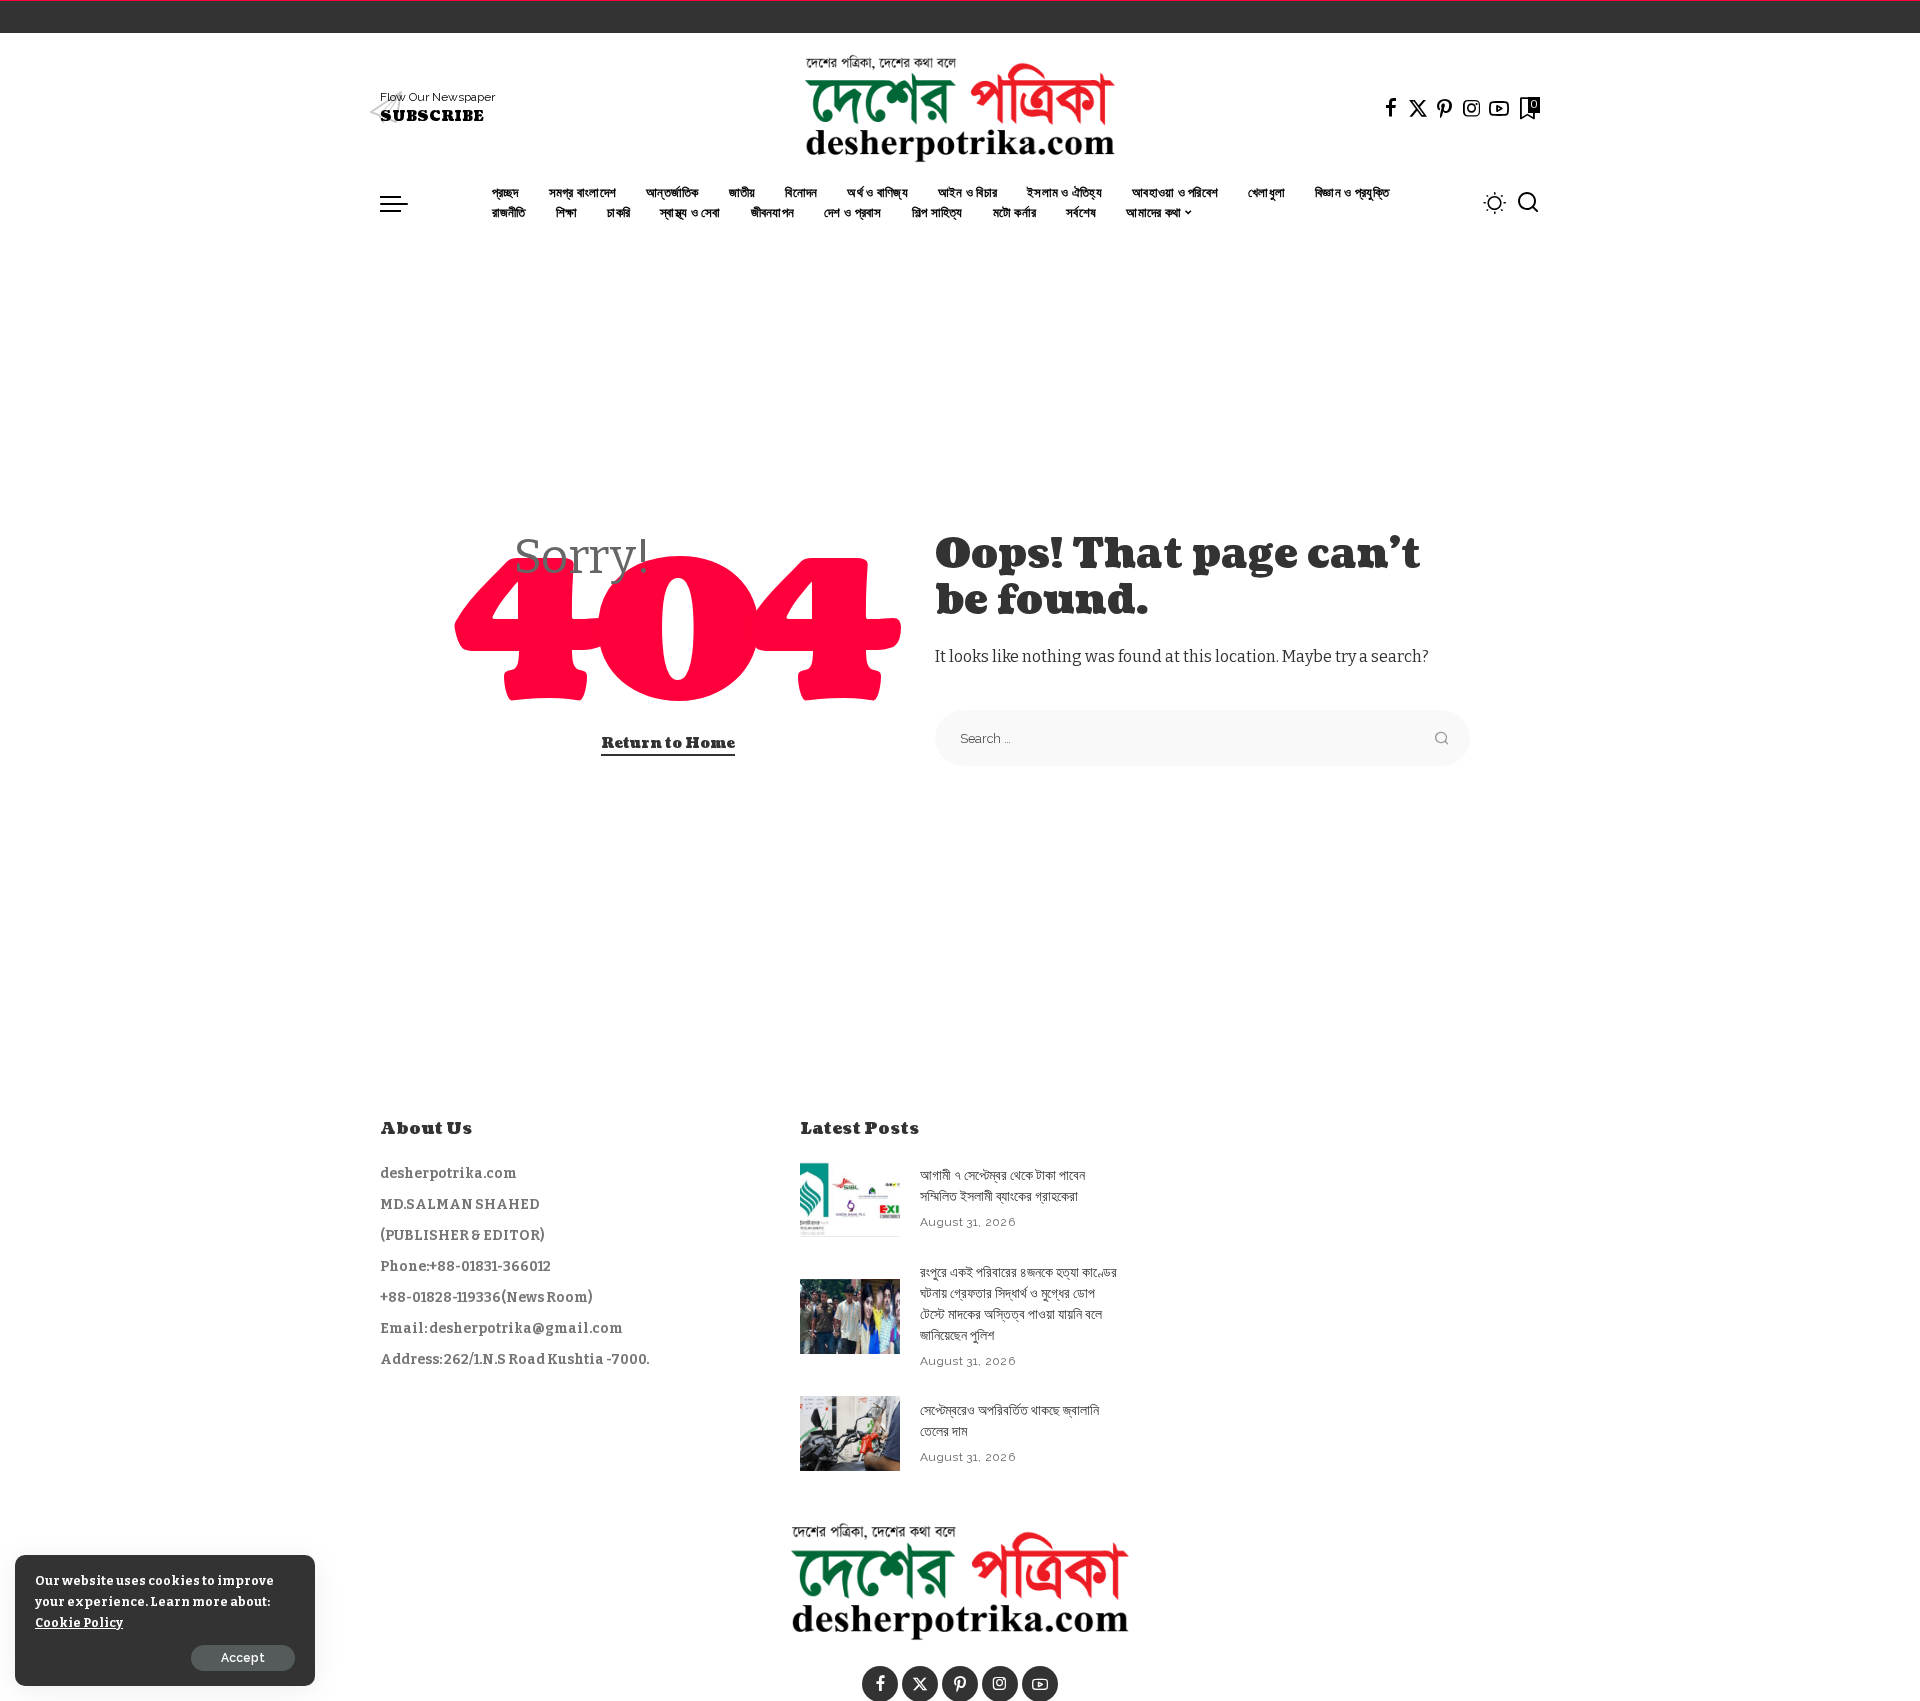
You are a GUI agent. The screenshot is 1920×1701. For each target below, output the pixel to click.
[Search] (1528, 203)
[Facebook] (1391, 108)
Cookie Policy (79, 1622)
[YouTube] (1499, 108)
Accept (243, 1658)
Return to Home (668, 743)
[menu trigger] (404, 203)
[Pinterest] (1445, 108)
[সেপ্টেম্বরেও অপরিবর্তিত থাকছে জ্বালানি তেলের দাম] (850, 1433)
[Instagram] (1472, 108)
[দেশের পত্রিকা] (959, 108)
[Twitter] (1418, 108)
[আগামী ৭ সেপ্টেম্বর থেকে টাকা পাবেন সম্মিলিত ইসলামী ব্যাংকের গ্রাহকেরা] (850, 1199)
